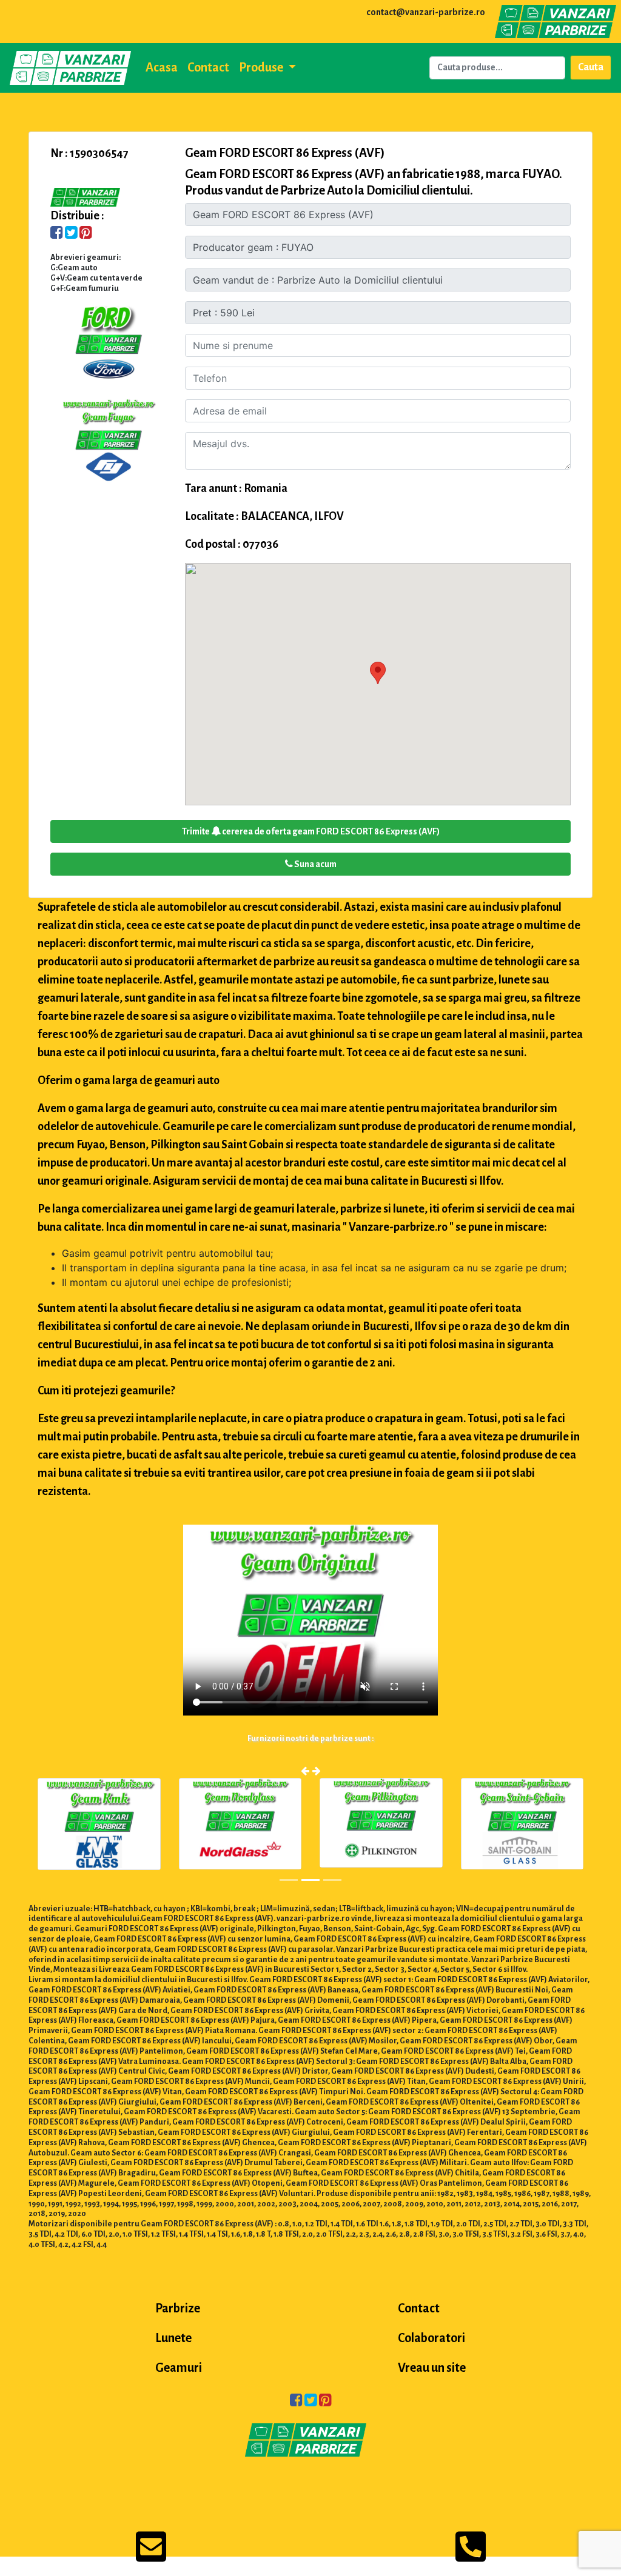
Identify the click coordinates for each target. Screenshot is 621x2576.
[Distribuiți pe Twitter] (71, 234)
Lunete (173, 2338)
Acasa (162, 67)
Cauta (591, 67)
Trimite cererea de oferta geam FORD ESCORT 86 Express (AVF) (311, 831)
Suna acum (315, 864)
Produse (262, 67)
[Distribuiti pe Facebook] (57, 234)
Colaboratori (431, 2338)
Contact (208, 67)
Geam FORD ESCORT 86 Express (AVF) (285, 153)
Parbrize (178, 2308)
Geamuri (179, 2368)
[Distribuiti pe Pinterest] (86, 234)
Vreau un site (432, 2368)
